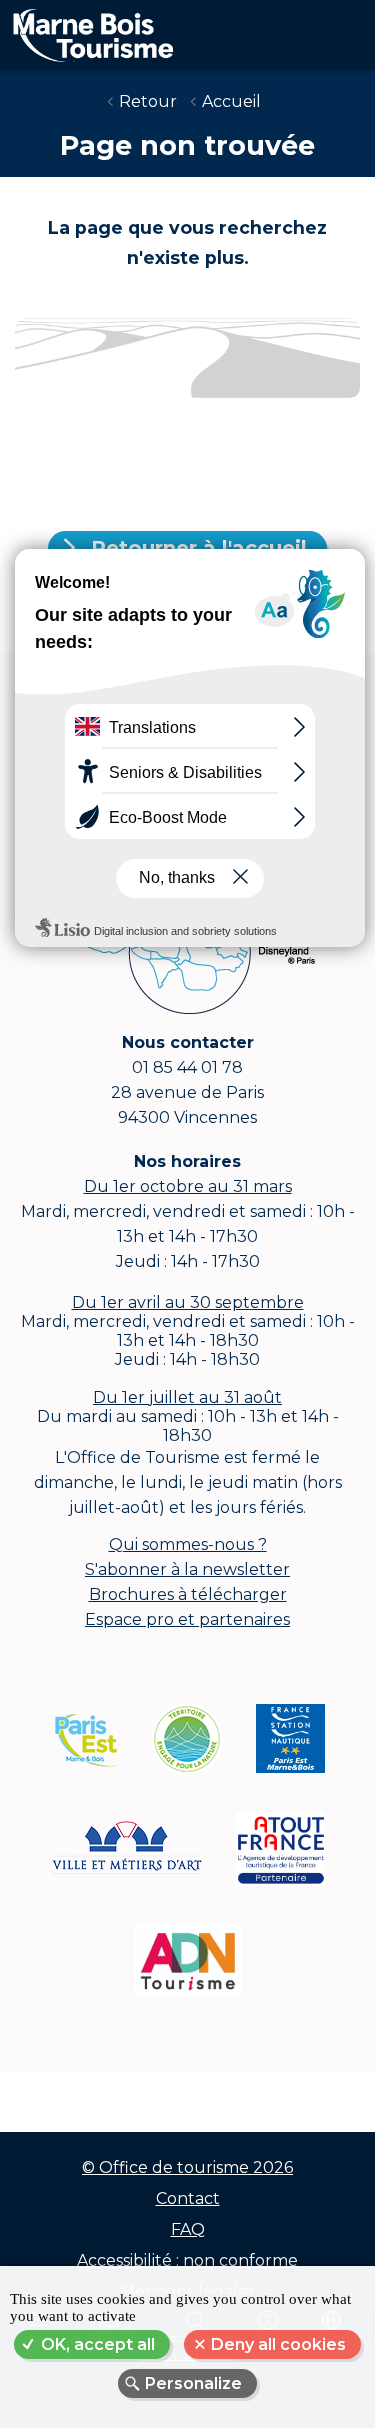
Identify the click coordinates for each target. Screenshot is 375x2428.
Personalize (193, 2383)
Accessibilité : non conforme (187, 2260)
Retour (148, 101)
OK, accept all (98, 2344)
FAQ (188, 2229)
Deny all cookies (278, 2344)
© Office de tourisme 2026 (187, 2167)
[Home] (86, 31)
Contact (188, 2198)
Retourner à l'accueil (199, 548)
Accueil (231, 101)
